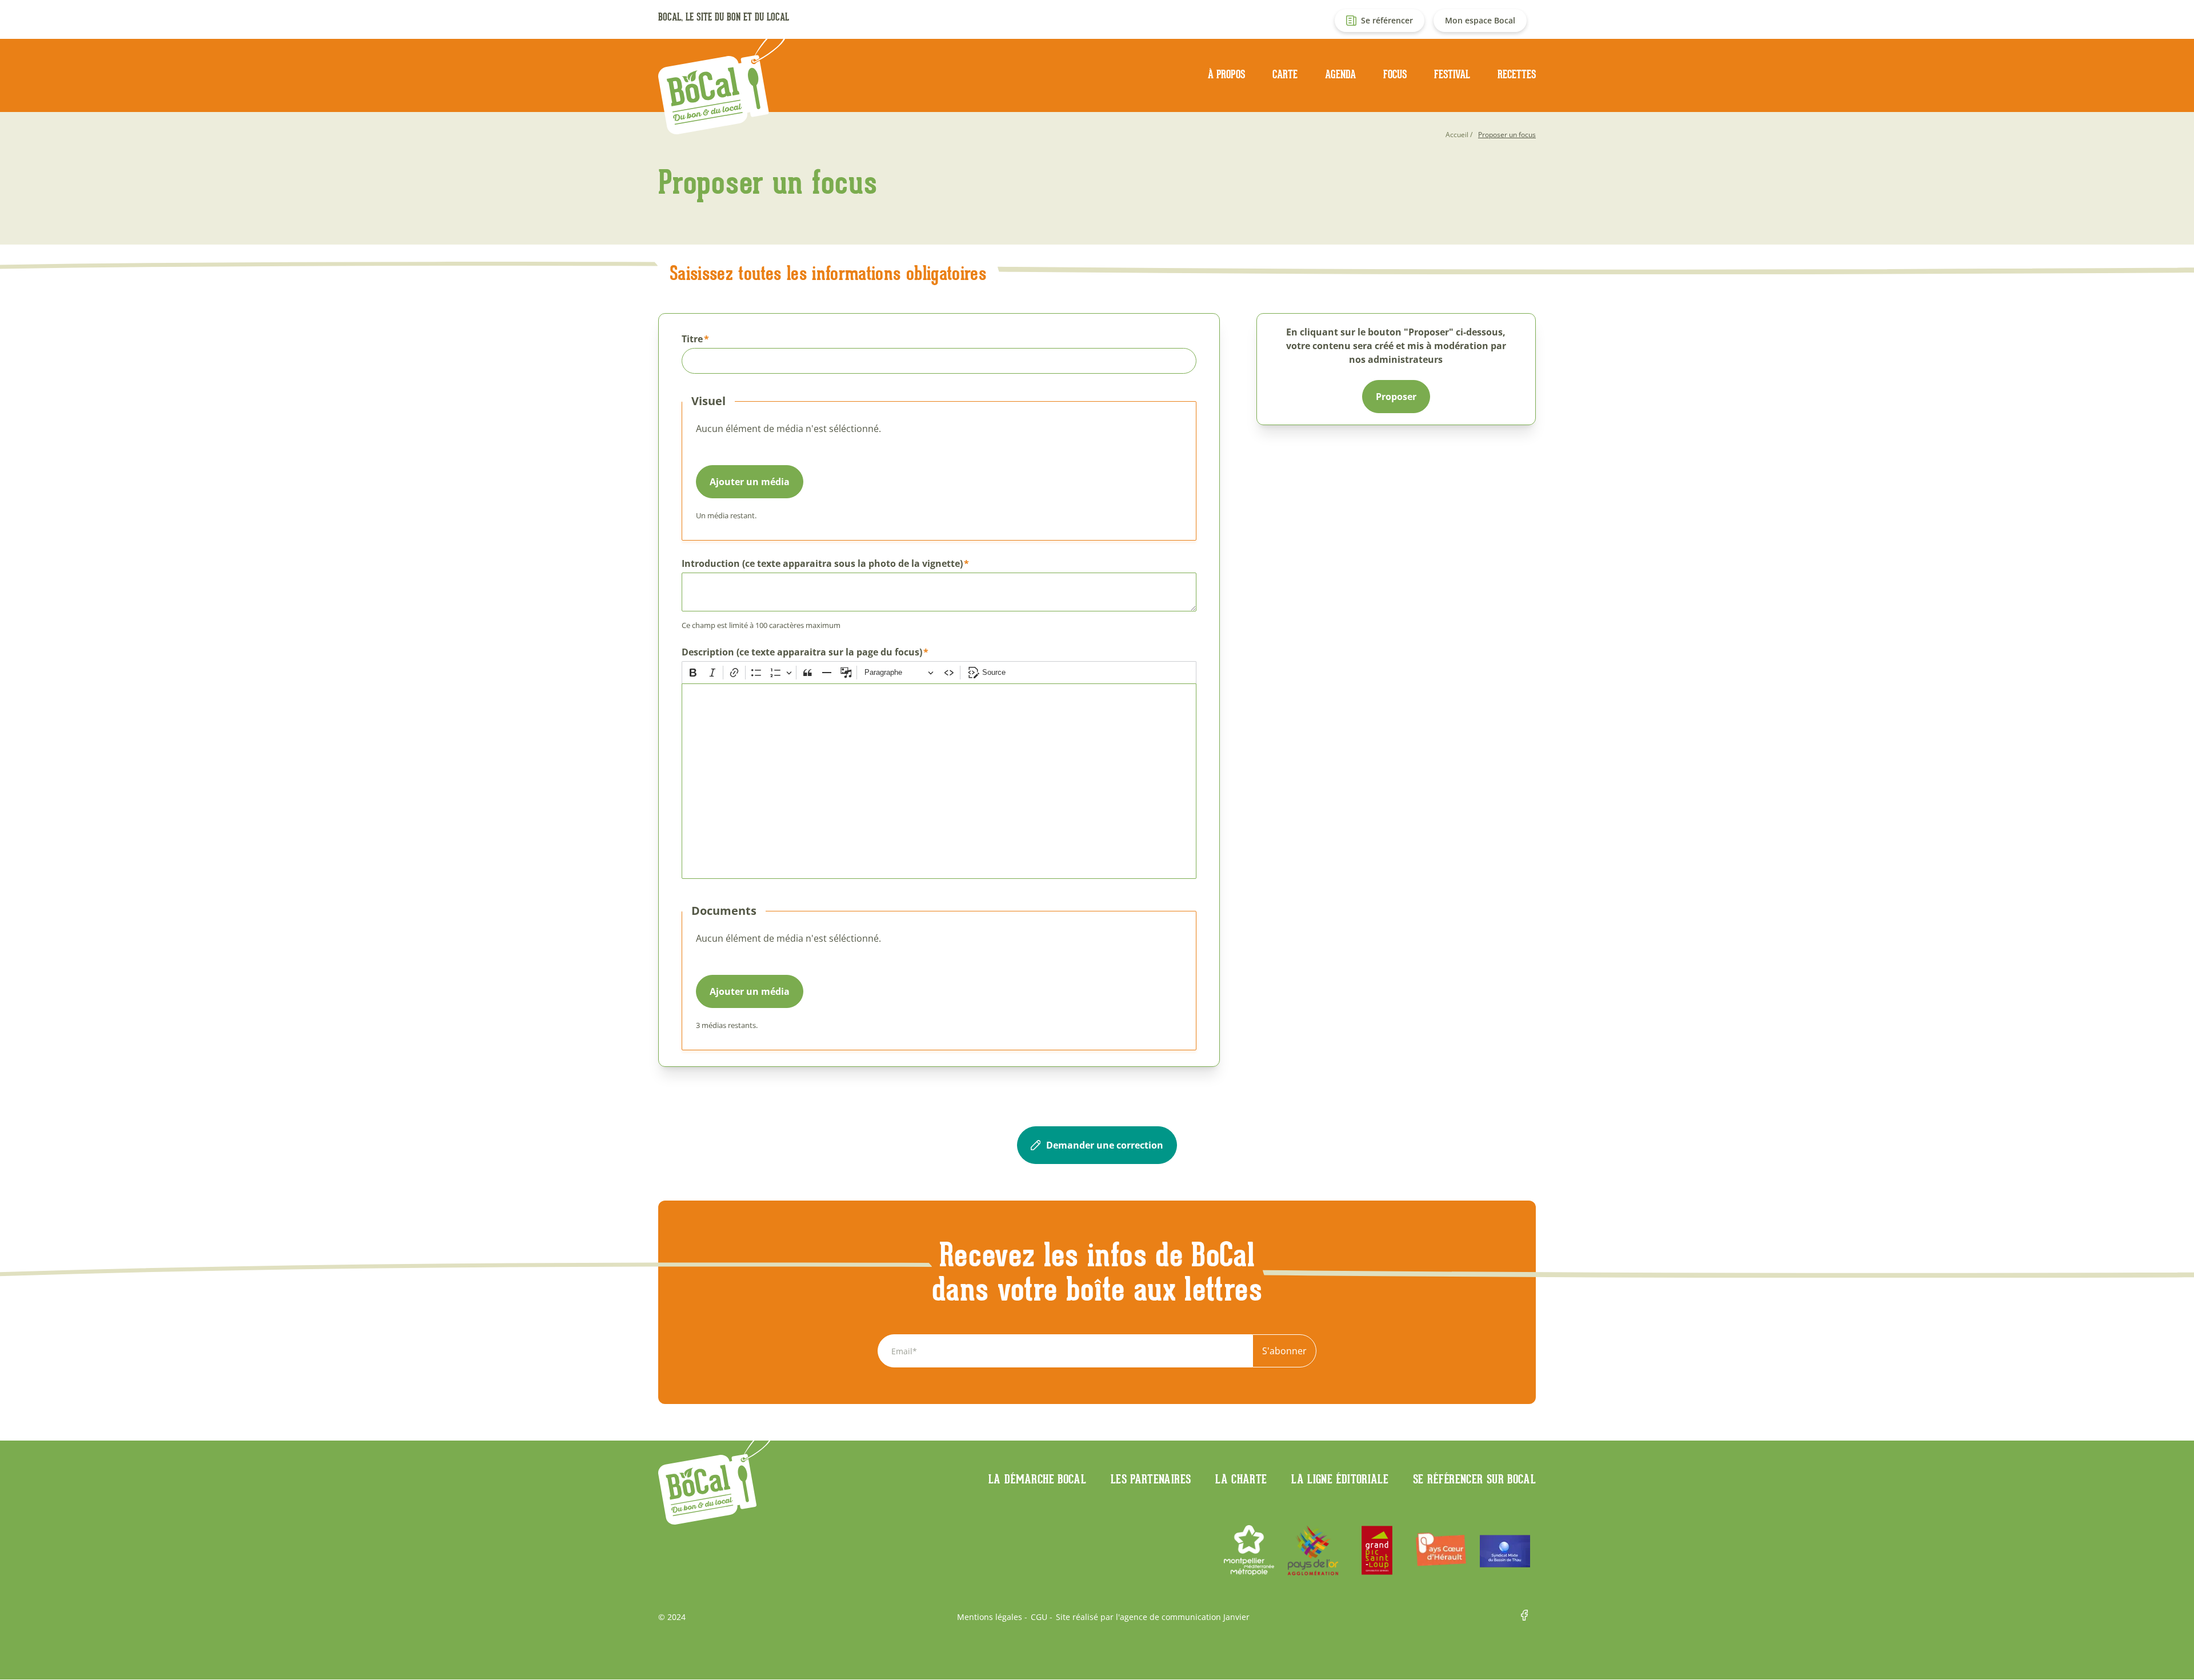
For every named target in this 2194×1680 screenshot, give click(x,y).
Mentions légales (990, 1617)
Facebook (1528, 1617)
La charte (1241, 1479)
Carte (1285, 74)
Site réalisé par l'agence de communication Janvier (1153, 1617)
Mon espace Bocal (1480, 20)
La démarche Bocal (1037, 1479)
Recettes (1517, 74)
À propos (1226, 74)
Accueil (1457, 135)
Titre (692, 339)
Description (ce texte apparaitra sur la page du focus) (802, 652)
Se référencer (1387, 20)
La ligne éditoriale (1340, 1479)
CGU (1039, 1617)
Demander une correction (1105, 1145)
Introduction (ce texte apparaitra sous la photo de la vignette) (822, 563)
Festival (1452, 74)
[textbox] (939, 781)
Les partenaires (1151, 1479)
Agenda (1340, 74)
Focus (1395, 74)
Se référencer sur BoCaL (1474, 1479)
